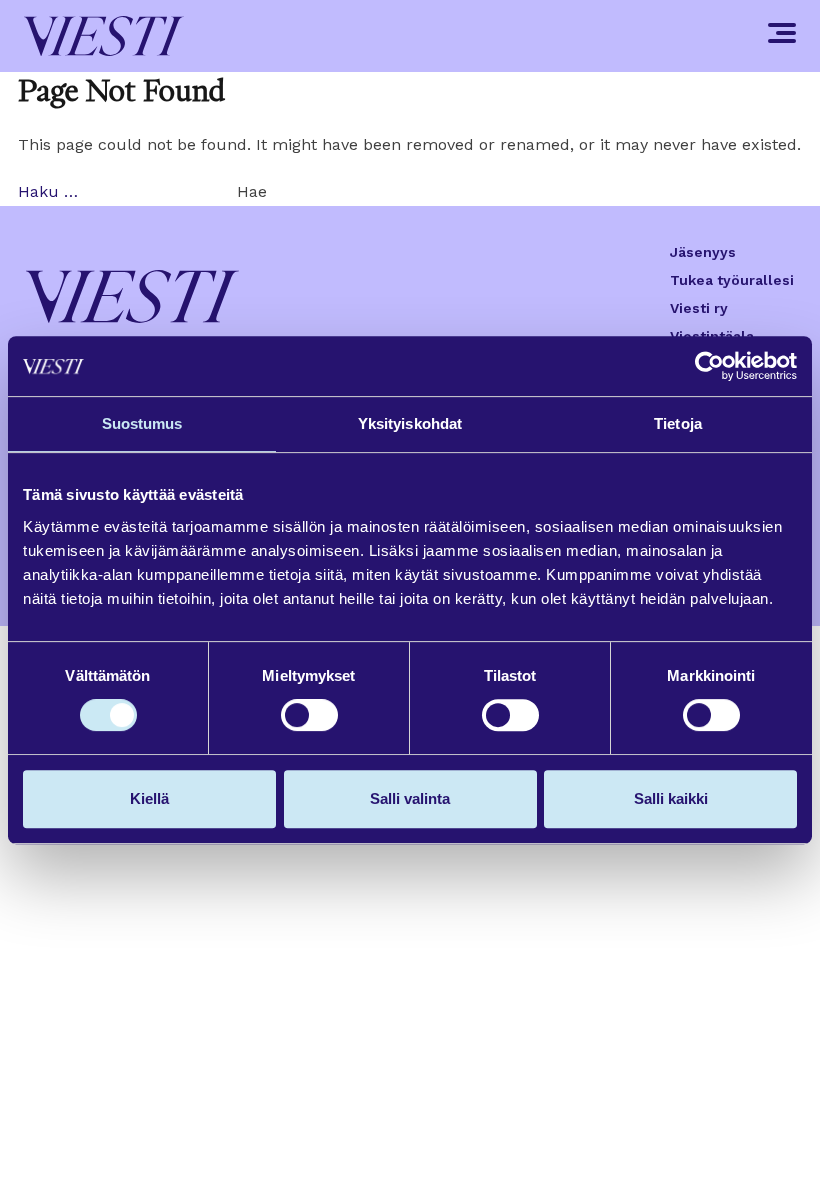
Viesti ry (699, 308)
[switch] (309, 715)
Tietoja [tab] (678, 423)
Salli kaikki (671, 798)
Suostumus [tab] (142, 423)
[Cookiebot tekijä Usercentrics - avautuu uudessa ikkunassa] (709, 366)
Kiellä (149, 798)
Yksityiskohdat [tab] (410, 423)
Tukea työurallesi (732, 280)
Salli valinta (410, 798)
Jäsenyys (703, 252)
